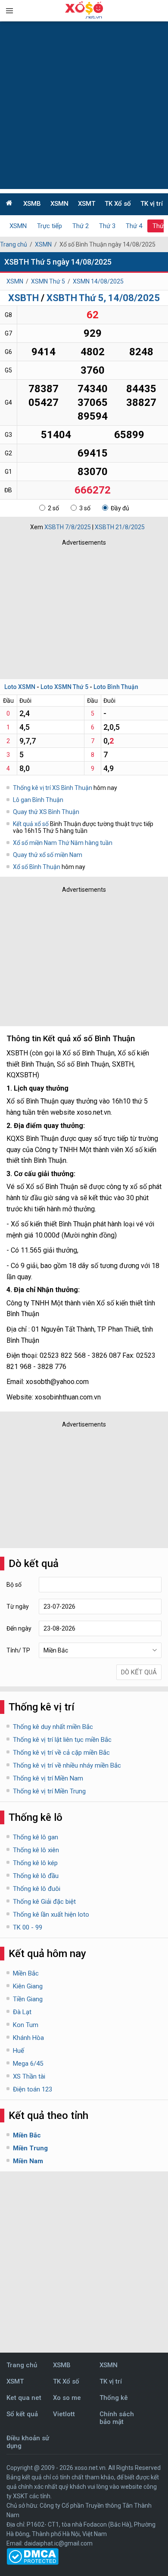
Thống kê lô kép (35, 1863)
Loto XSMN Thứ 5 (64, 687)
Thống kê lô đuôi (37, 1889)
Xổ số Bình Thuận (37, 867)
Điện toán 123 (33, 2089)
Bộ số (14, 1585)
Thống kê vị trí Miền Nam (48, 1778)
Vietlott (64, 2414)
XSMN (59, 204)
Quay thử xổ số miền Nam (48, 855)
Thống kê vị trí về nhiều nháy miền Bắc (67, 1765)
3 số (85, 508)
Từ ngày (18, 1607)
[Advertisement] (84, 105)
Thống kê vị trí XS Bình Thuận (53, 788)
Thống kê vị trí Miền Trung (49, 1791)
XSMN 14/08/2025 (98, 281)
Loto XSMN (20, 687)
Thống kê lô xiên (36, 1850)
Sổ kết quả (22, 2414)
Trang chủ (14, 244)
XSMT (87, 204)
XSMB (32, 204)
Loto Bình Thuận (116, 687)
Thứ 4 (134, 226)
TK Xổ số (118, 204)
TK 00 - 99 (28, 1927)
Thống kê (114, 2398)
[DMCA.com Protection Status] (33, 2563)
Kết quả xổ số (31, 824)
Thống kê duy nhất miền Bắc (53, 1727)
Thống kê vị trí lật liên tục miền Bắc (62, 1740)
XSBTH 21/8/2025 (120, 527)
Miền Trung (30, 2148)
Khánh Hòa (28, 2038)
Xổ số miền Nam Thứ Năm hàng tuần (63, 843)
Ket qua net (24, 2398)
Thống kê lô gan (36, 1837)
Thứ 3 (107, 226)
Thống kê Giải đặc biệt (44, 1902)
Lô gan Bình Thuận (38, 800)
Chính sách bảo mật (117, 2418)
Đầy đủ (120, 508)
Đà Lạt (22, 2012)
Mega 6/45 (28, 2064)
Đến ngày (19, 1628)
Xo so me (67, 2398)
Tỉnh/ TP (18, 1650)
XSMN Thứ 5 (48, 281)
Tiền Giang (28, 1999)
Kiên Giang (28, 1986)
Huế (19, 2051)
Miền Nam (28, 2161)
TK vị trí (152, 204)
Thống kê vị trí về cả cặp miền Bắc (61, 1753)
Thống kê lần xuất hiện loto (51, 1914)
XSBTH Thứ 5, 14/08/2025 (103, 298)
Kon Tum (26, 2025)
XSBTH (23, 298)
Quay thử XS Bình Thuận (46, 812)
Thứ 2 (81, 226)
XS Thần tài (29, 2076)
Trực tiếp (50, 226)
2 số (53, 508)
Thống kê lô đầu (36, 1876)
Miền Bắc (26, 1973)
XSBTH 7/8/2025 (68, 527)
